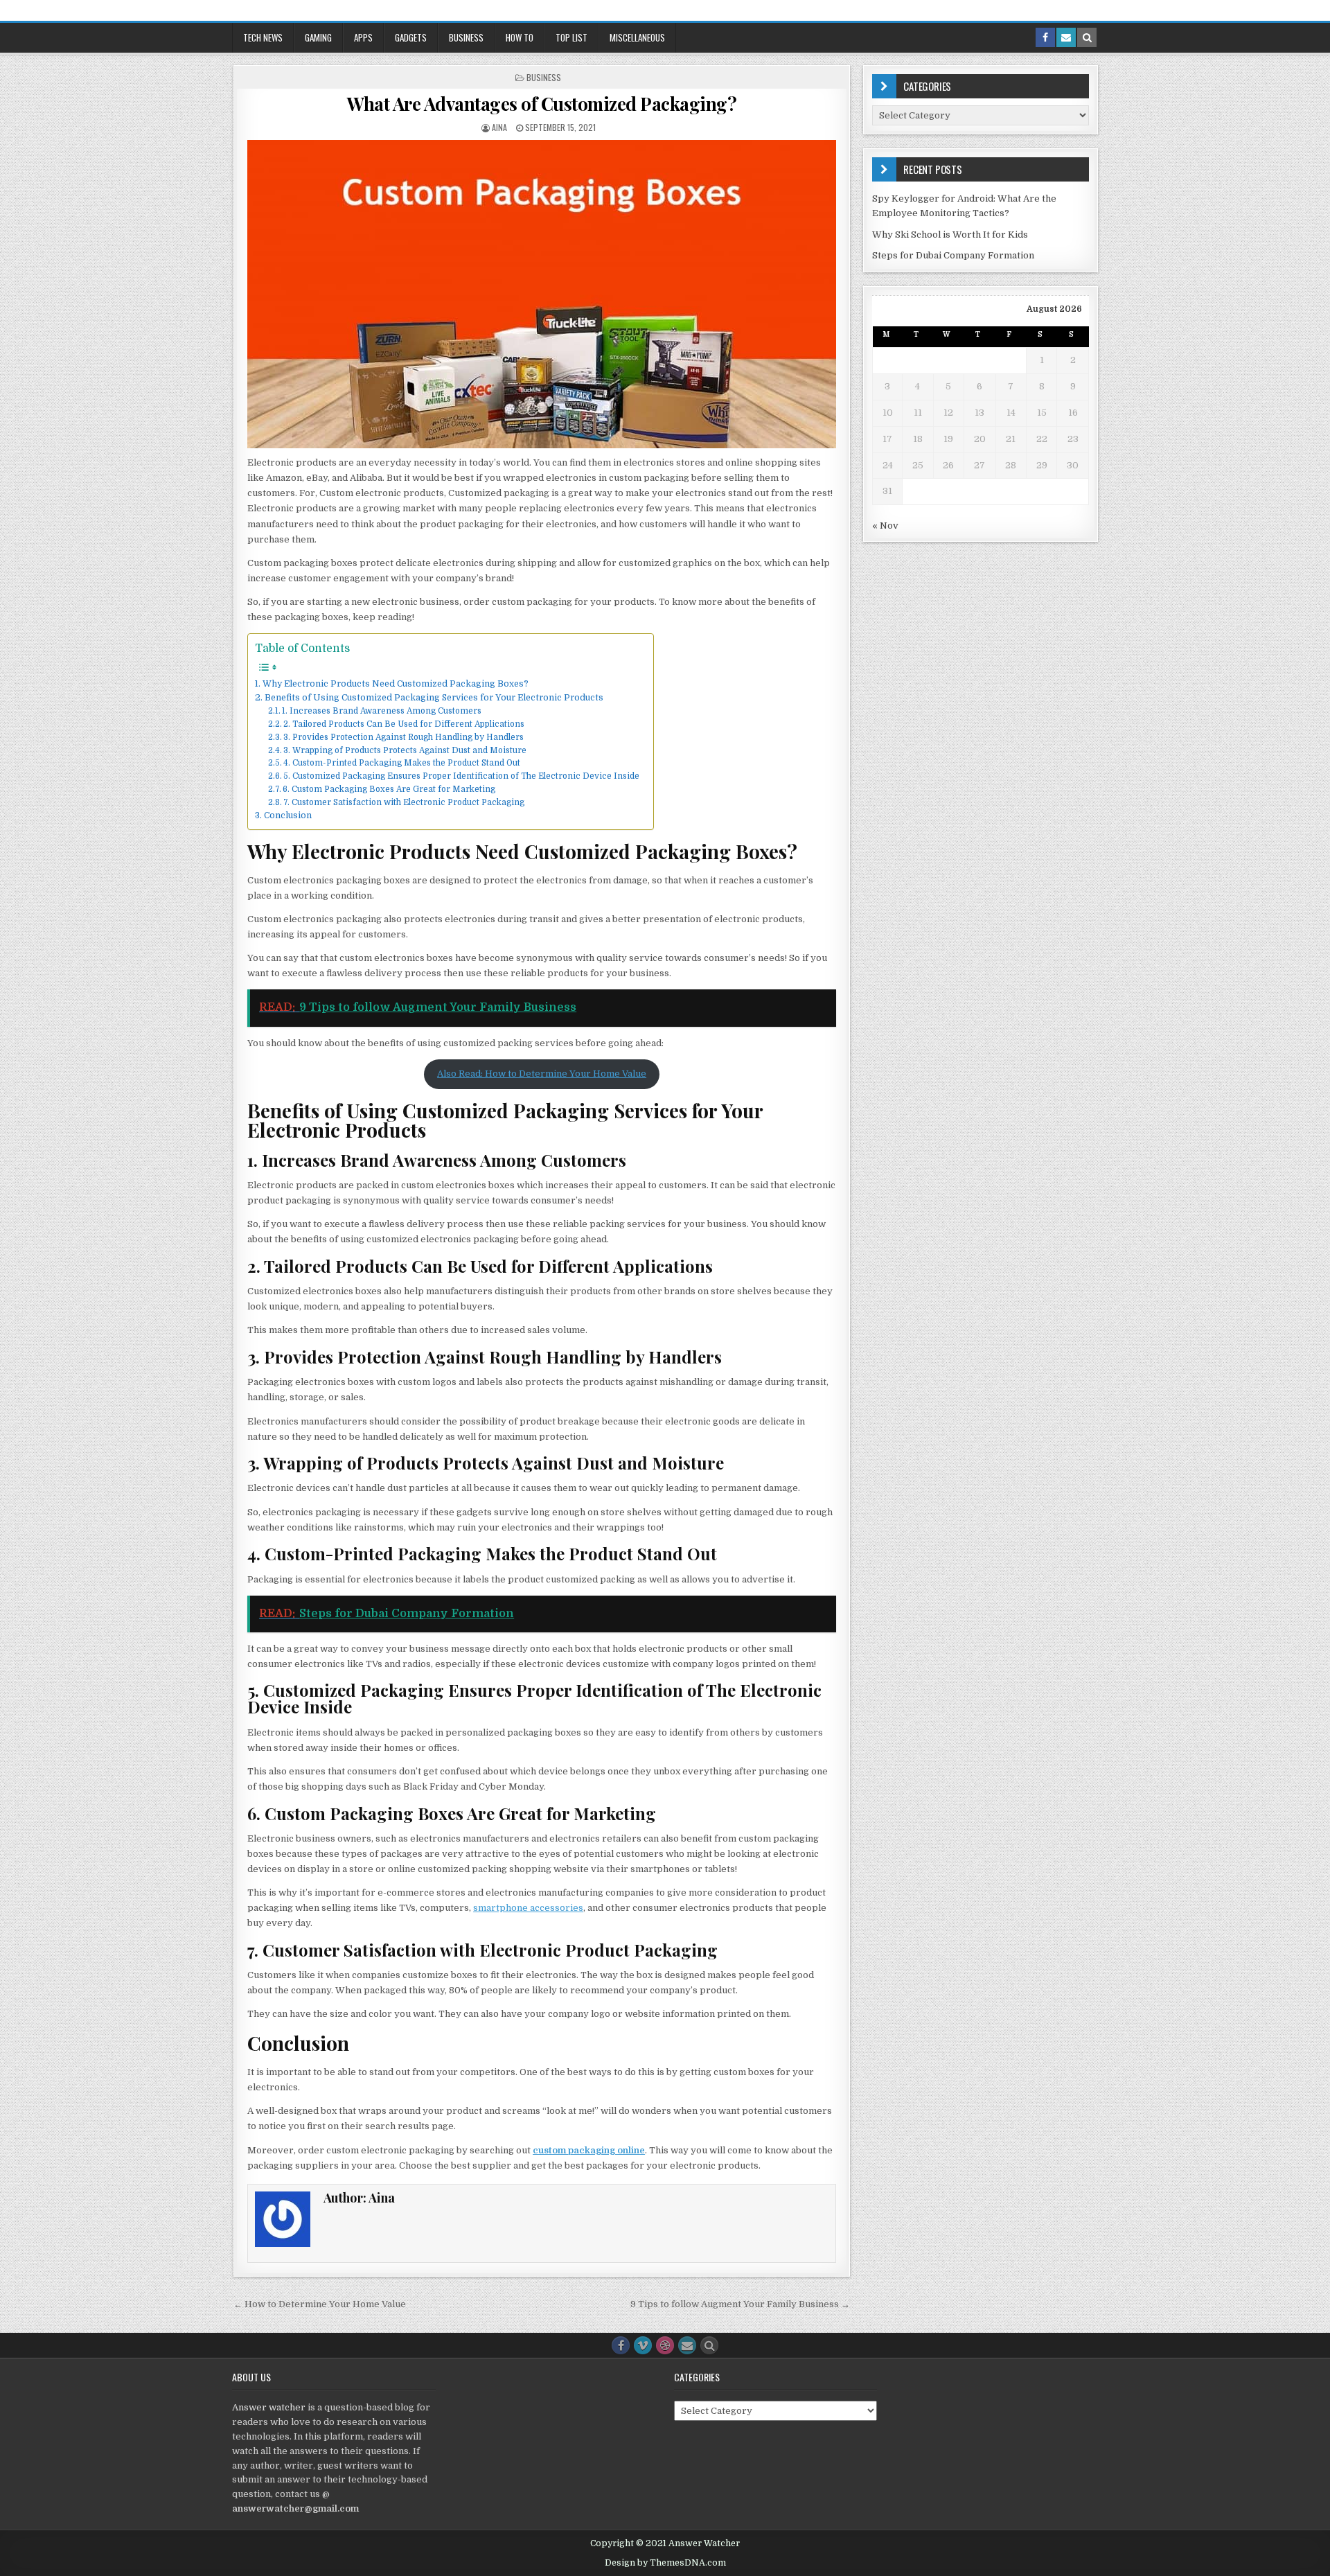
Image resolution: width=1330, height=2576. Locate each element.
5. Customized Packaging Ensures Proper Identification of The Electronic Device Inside (461, 776)
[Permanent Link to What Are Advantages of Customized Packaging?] (542, 294)
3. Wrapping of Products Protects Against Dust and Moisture (405, 750)
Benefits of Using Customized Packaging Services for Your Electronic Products (434, 698)
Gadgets (411, 37)
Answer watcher (269, 2407)
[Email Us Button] (687, 2345)
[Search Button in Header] (1087, 37)
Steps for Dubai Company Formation (953, 255)
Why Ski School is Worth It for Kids (950, 235)
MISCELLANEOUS (637, 37)
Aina (499, 127)
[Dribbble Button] (665, 2345)
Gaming (318, 37)
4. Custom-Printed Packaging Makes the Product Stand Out (402, 763)
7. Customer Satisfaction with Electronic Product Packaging (404, 802)
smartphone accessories (528, 1908)
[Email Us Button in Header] (1066, 37)
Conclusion (287, 815)
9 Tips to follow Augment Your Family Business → (740, 2304)
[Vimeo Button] (643, 2345)
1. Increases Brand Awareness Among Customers (382, 711)
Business (466, 37)
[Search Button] (709, 2345)
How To (520, 37)
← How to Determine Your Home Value (320, 2304)
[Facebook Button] (621, 2345)
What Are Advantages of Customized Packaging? (542, 104)
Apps (363, 37)
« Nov (885, 526)
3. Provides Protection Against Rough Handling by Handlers (404, 737)
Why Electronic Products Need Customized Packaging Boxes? (395, 684)
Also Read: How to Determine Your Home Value (542, 1074)
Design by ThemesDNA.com (665, 2563)
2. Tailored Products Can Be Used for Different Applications (404, 724)
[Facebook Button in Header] (1045, 37)
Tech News (263, 37)
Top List (571, 37)
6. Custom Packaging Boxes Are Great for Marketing (389, 789)
